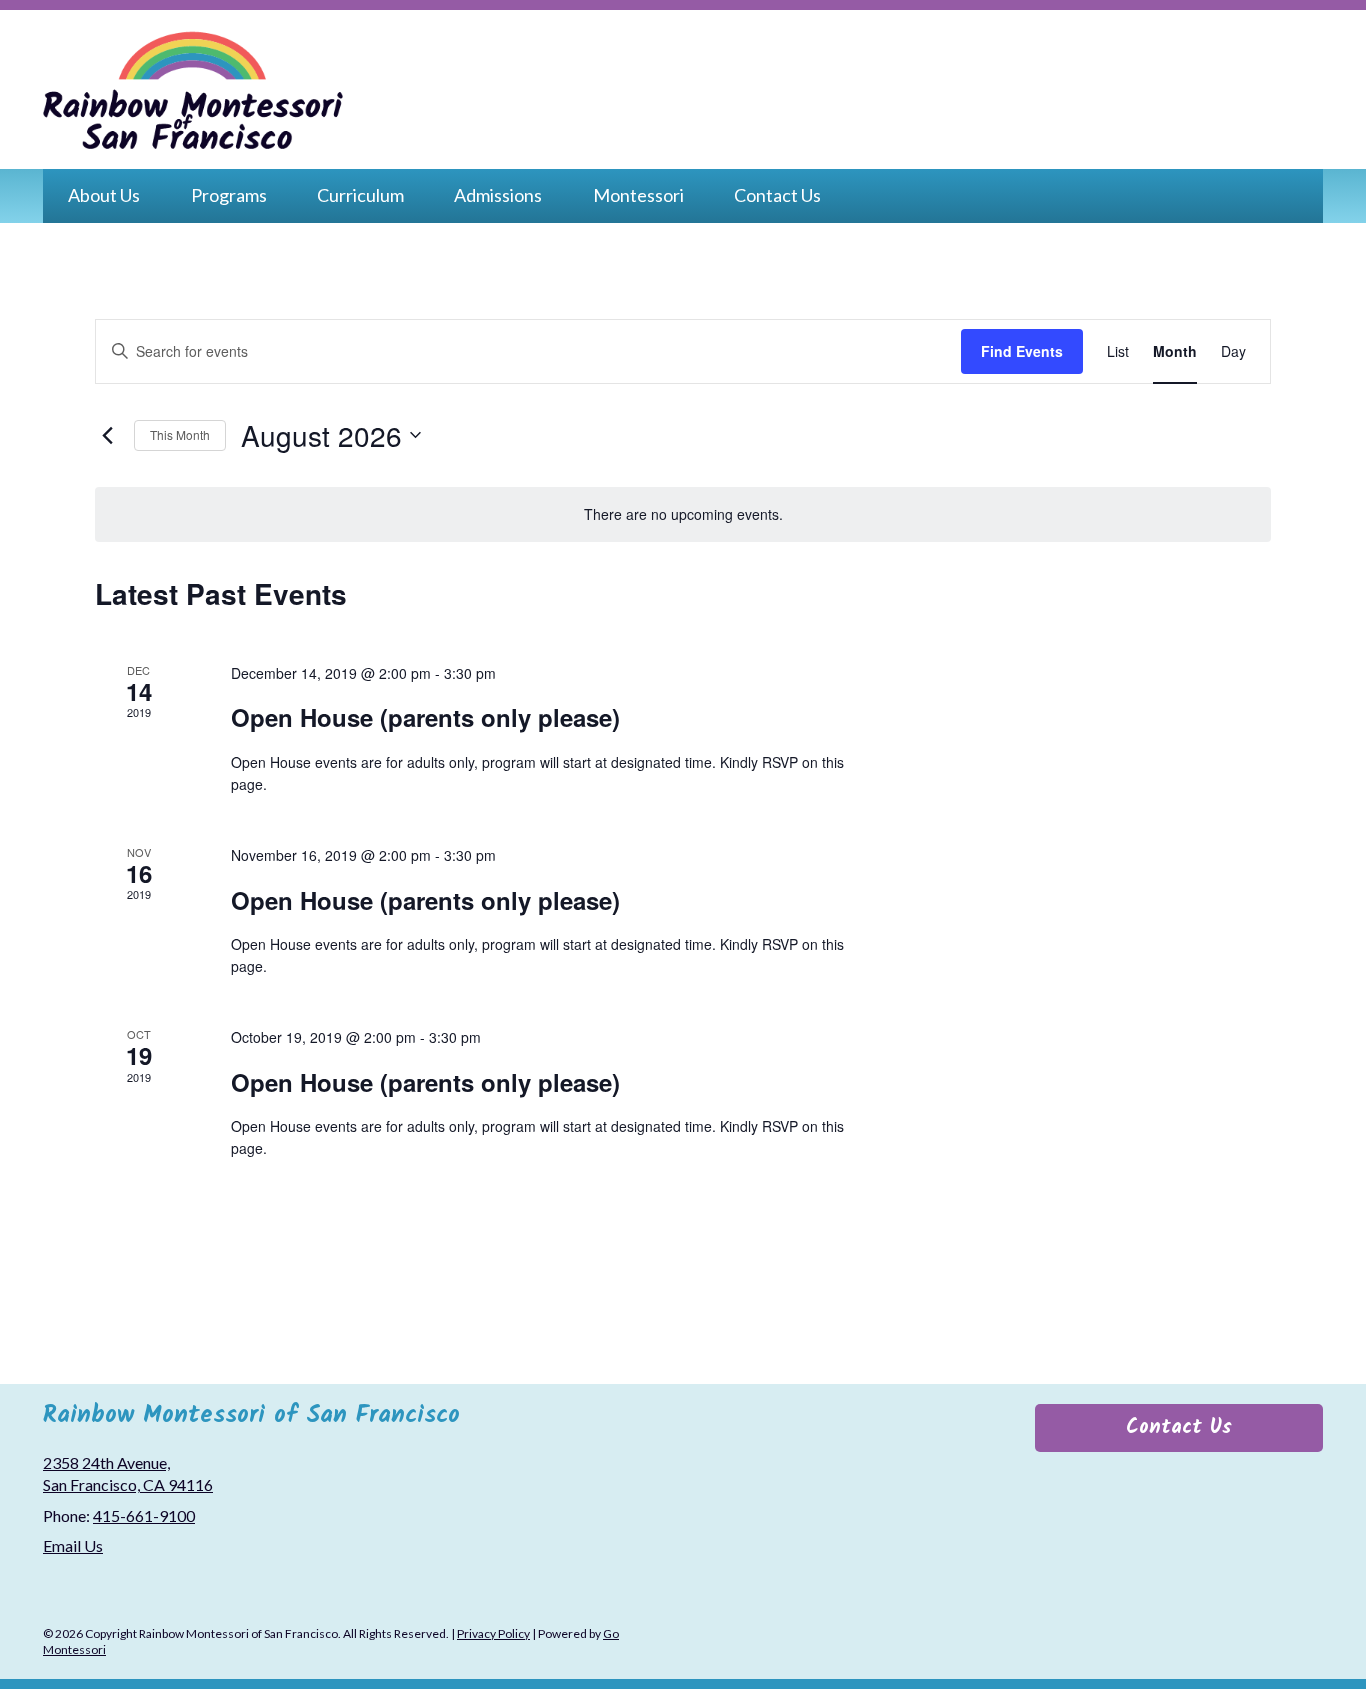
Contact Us (777, 195)
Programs (229, 195)
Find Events (1022, 351)
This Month (180, 434)
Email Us (73, 1545)
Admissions (498, 195)
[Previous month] (107, 435)
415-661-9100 (144, 1515)
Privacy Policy (493, 1633)
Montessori (638, 195)
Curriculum (360, 195)
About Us (104, 195)
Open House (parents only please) (425, 717)
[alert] (683, 514)
